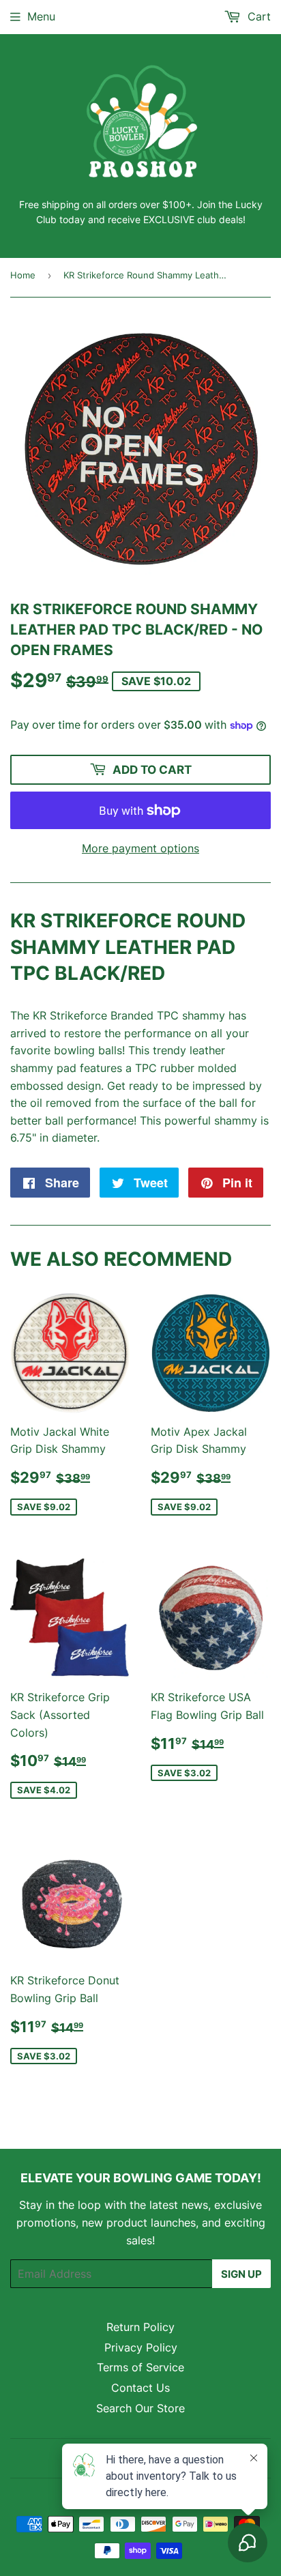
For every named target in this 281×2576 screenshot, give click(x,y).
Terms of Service (140, 2367)
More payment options (140, 848)
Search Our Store (140, 2408)
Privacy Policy (141, 2347)
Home (23, 275)
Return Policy (140, 2327)
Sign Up (241, 2274)
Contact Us (140, 2388)
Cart (257, 16)
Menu (41, 16)
